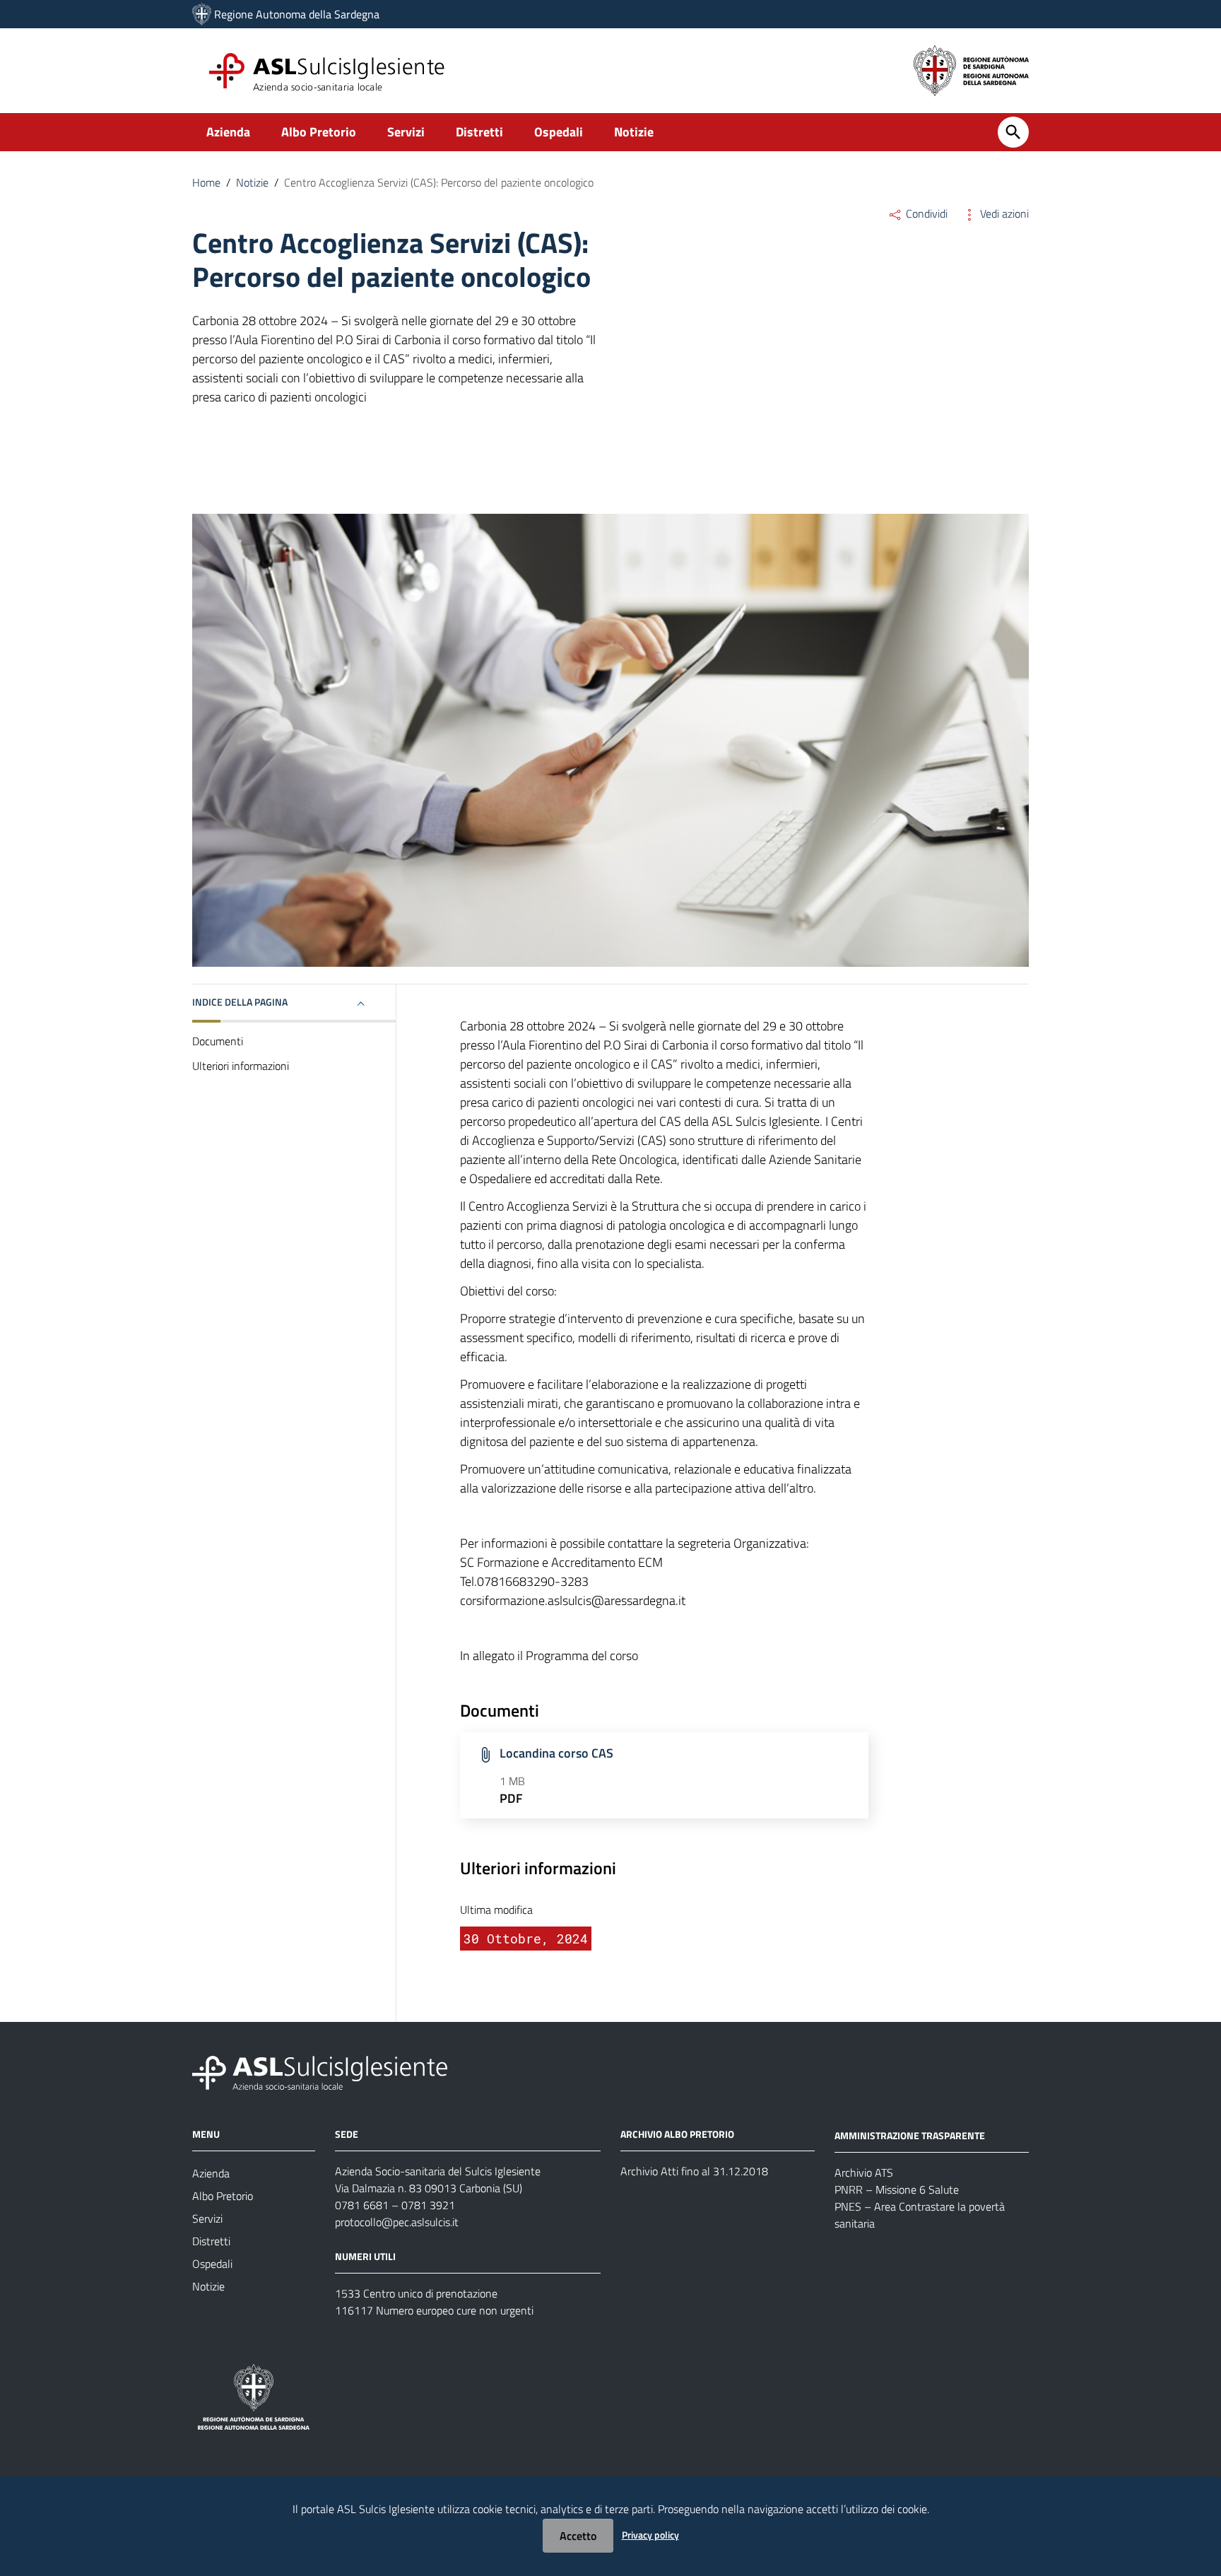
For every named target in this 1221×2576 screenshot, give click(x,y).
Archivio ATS (864, 2172)
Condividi (925, 213)
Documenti (218, 1041)
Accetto (578, 2536)
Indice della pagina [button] (240, 1002)
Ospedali (559, 132)
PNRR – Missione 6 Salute (897, 2189)
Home (206, 182)
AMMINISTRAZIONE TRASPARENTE (910, 2135)
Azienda (228, 132)
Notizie (634, 132)
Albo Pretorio (319, 132)
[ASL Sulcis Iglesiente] (202, 14)
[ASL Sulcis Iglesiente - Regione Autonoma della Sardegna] (320, 2072)
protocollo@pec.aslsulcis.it (397, 2222)
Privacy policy (650, 2535)
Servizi (406, 132)
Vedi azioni (1003, 213)
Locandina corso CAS (556, 1753)
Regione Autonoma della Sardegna (297, 14)
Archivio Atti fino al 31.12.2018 (694, 2171)
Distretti (479, 132)
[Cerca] (1013, 132)
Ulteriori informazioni (241, 1066)
